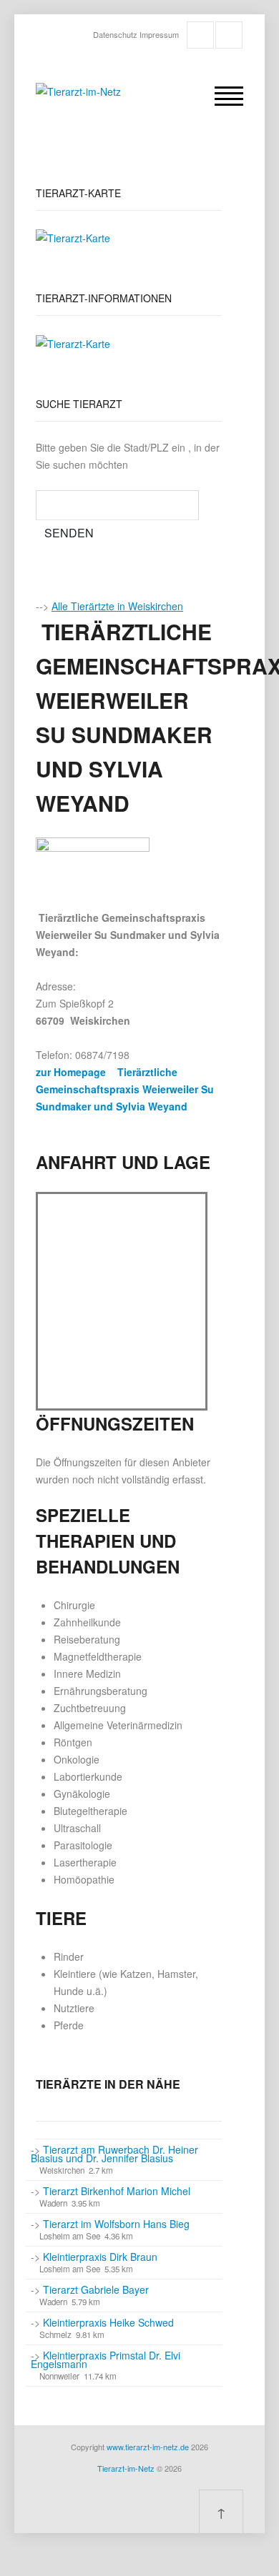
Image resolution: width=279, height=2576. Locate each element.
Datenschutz (115, 34)
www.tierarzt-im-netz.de (148, 2447)
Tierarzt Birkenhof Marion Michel (117, 2191)
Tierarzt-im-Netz (126, 2468)
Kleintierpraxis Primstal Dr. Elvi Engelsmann (106, 2359)
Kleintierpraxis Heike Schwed (108, 2322)
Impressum (159, 34)
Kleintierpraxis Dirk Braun (100, 2257)
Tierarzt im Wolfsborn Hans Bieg (116, 2224)
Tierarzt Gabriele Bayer (96, 2289)
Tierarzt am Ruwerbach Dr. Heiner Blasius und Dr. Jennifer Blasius (114, 2154)
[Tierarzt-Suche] (73, 237)
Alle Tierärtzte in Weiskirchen (117, 606)
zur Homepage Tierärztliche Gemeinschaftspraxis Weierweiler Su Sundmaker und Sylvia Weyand (125, 1089)
